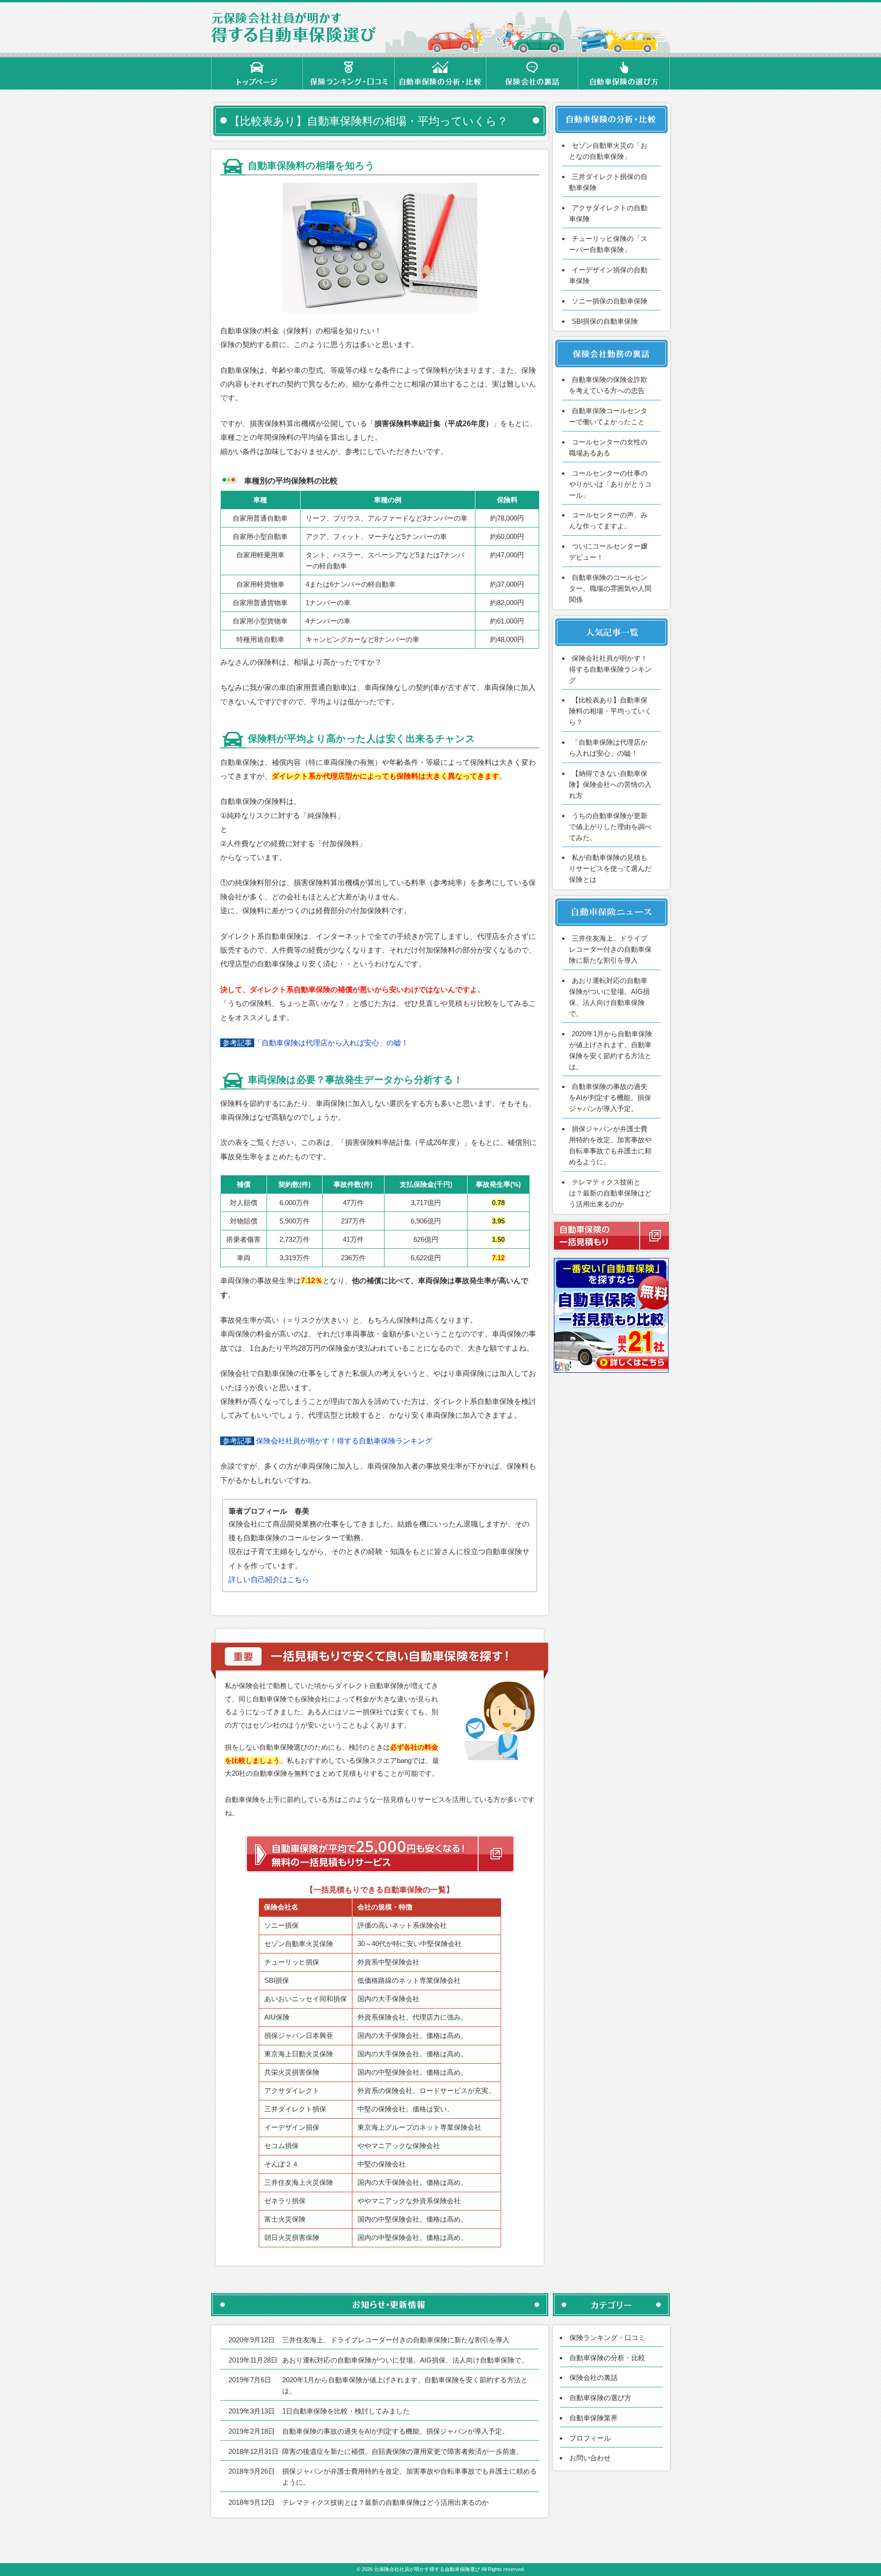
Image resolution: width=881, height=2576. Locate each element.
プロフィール (590, 2438)
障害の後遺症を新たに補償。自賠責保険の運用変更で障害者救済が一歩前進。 (403, 2451)
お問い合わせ (590, 2458)
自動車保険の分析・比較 (607, 2358)
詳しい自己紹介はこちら (269, 1580)
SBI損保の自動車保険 (605, 321)
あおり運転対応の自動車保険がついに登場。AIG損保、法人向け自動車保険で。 (405, 2360)
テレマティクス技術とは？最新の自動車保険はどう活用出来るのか (610, 1193)
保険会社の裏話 (594, 2377)
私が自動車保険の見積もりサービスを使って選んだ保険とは (610, 868)
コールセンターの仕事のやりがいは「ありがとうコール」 (610, 484)
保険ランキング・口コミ (607, 2337)
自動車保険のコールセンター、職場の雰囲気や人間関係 (610, 588)
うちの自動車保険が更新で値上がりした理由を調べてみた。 (610, 827)
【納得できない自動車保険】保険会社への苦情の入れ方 (610, 784)
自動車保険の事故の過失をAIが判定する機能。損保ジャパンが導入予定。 (610, 1097)
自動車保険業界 (594, 2418)
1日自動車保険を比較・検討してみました (346, 2411)
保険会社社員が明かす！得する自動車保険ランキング (344, 1441)
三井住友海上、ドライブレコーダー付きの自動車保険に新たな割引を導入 (610, 949)
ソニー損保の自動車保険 (610, 301)
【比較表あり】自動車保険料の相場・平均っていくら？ (610, 711)
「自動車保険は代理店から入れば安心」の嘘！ (331, 1043)
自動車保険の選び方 (600, 2398)
